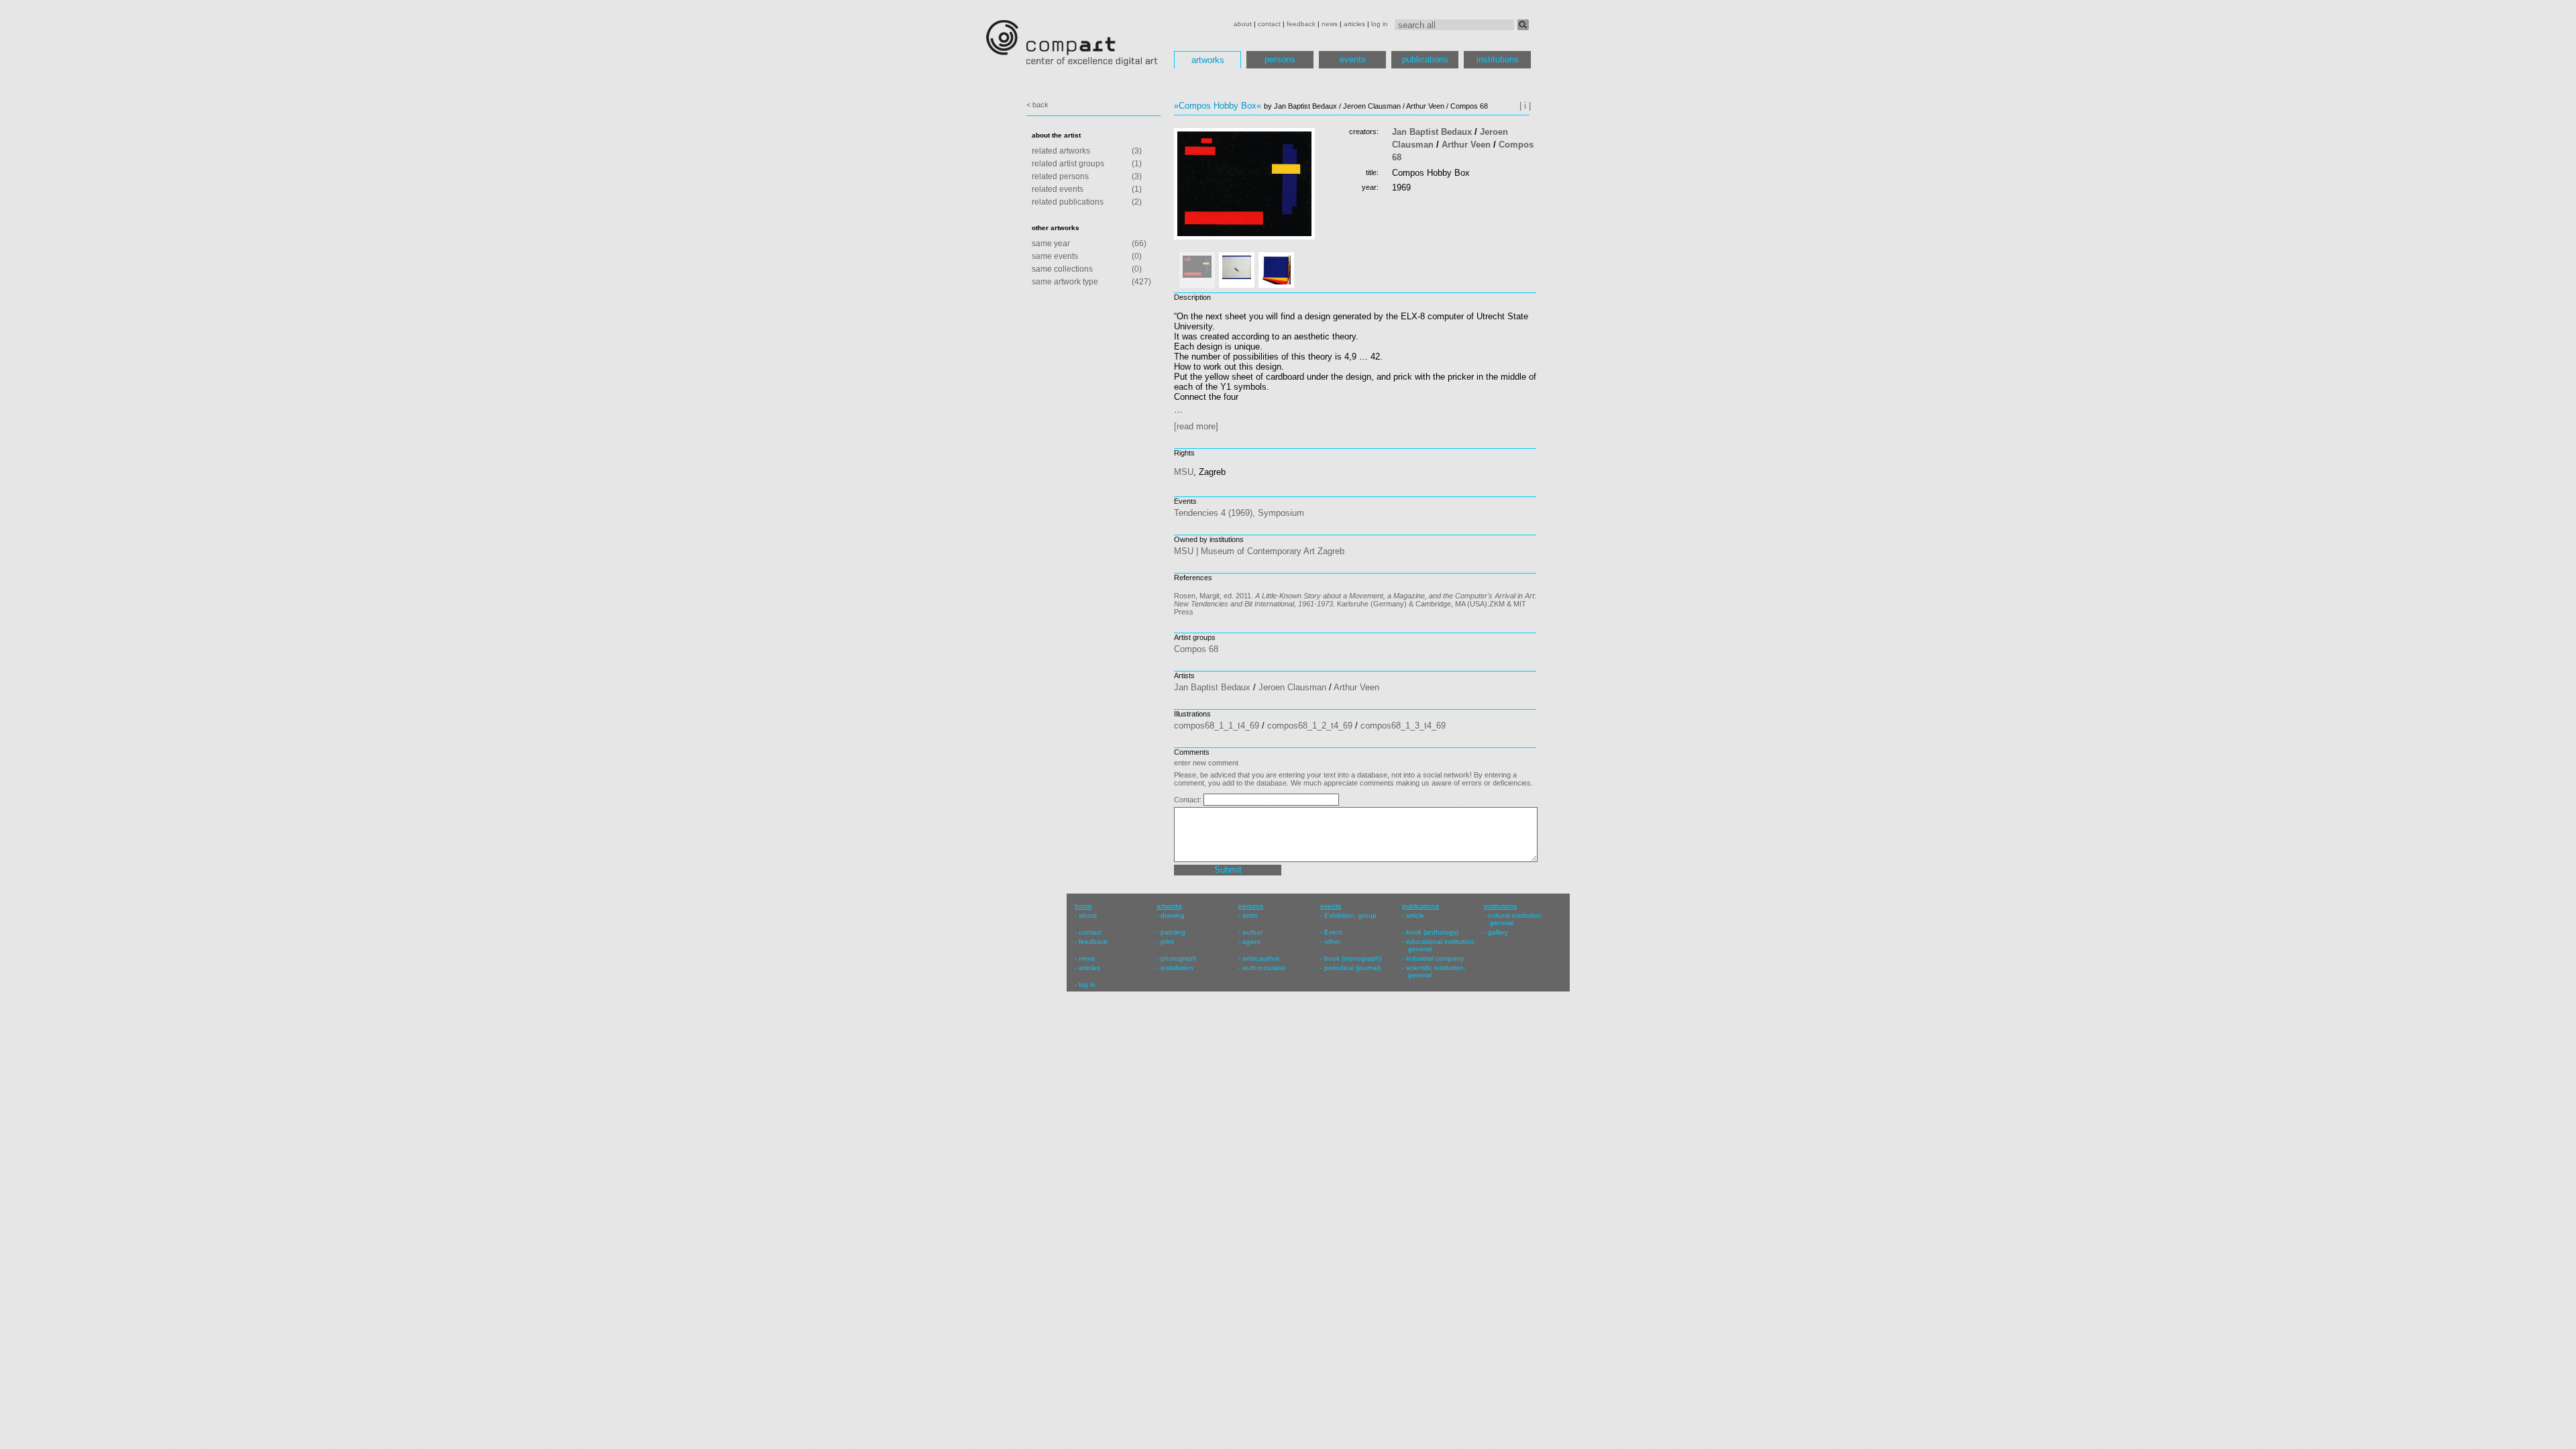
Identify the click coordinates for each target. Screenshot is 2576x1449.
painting (1173, 932)
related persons (1060, 176)
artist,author (1261, 958)
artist (1250, 915)
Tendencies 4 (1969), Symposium (1239, 513)
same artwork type (1065, 282)
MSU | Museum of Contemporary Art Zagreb (1259, 551)
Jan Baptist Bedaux (1432, 132)
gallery (1498, 932)
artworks (1208, 60)
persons (1280, 59)
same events (1055, 256)
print (1167, 942)
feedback (1301, 24)
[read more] (1196, 426)
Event (1333, 932)
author (1252, 932)
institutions (1498, 59)
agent (1251, 942)
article (1415, 915)
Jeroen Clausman (1292, 687)
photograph (1179, 958)
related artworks (1061, 151)
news (1330, 24)
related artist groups (1068, 164)
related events (1058, 189)
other (1332, 942)
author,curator (1264, 968)
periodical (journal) (1352, 968)
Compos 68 (1196, 649)
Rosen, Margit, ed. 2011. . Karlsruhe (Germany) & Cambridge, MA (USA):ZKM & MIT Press (1355, 604)
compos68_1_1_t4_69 (1217, 726)
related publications (1068, 202)
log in (1380, 24)
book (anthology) (1432, 932)
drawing (1173, 915)
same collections (1062, 269)
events (1353, 59)
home (1083, 906)
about (1243, 24)
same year (1051, 244)
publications (1425, 59)
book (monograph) (1353, 958)
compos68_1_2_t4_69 (1310, 726)
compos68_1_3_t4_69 (1403, 726)
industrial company (1435, 958)
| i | (1525, 106)
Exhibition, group (1350, 915)
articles (1354, 24)
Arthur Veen (1466, 145)
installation (1177, 968)
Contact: (1189, 800)
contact (1269, 24)
